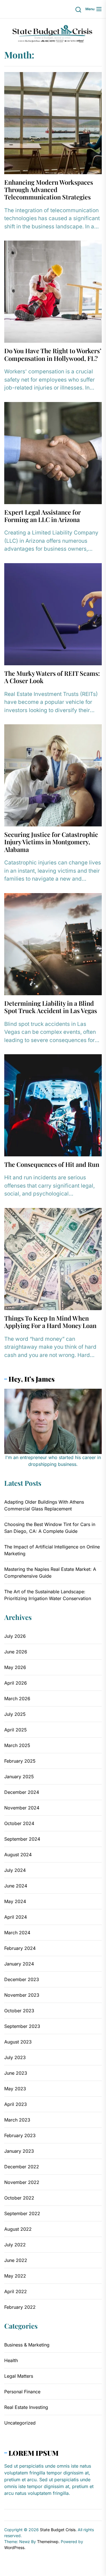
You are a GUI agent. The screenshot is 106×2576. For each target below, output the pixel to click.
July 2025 (15, 1714)
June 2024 (16, 1886)
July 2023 (15, 2057)
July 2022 (15, 2245)
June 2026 (16, 1652)
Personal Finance (22, 2392)
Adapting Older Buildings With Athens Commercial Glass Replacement (44, 1505)
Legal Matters (19, 2376)
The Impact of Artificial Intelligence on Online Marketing (52, 1550)
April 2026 (16, 1683)
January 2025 (19, 1777)
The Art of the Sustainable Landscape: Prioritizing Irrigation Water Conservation (48, 1595)
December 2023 (22, 1979)
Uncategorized (20, 2423)
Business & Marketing (27, 2345)
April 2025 (16, 1730)
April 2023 (16, 2104)
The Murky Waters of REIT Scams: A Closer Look (52, 677)
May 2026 (15, 1667)
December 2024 (22, 1792)
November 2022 (22, 2182)
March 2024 (17, 1933)
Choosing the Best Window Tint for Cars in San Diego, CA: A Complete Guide (50, 1528)
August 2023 (18, 2042)
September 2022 (22, 2213)
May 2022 (15, 2276)
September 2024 (22, 1839)
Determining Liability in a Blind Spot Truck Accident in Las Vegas (51, 1007)
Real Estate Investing (26, 2407)
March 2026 (17, 1699)
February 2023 (20, 2135)
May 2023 (15, 2089)
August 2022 (18, 2229)
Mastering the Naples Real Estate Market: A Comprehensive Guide (50, 1573)
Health (11, 2360)
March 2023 (17, 2120)
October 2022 (19, 2198)
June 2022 (16, 2260)
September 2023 (22, 2026)
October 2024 (19, 1823)
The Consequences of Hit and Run (52, 1164)
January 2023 (19, 2151)
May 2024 (15, 1901)
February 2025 (20, 1761)
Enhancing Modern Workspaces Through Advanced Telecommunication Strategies (49, 190)
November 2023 (22, 1995)
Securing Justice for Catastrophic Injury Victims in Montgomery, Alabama (51, 842)
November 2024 (22, 1808)
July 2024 (15, 1870)
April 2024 (16, 1917)
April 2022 (16, 2291)
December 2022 (22, 2167)
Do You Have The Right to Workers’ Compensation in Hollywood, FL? (53, 354)
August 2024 (18, 1855)
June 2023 (16, 2073)
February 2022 (20, 2307)
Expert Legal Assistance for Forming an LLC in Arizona (43, 516)
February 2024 (20, 1948)
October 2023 (19, 2011)
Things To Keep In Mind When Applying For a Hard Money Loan (50, 1322)
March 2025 (17, 1745)
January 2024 (19, 1964)
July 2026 (15, 1636)
